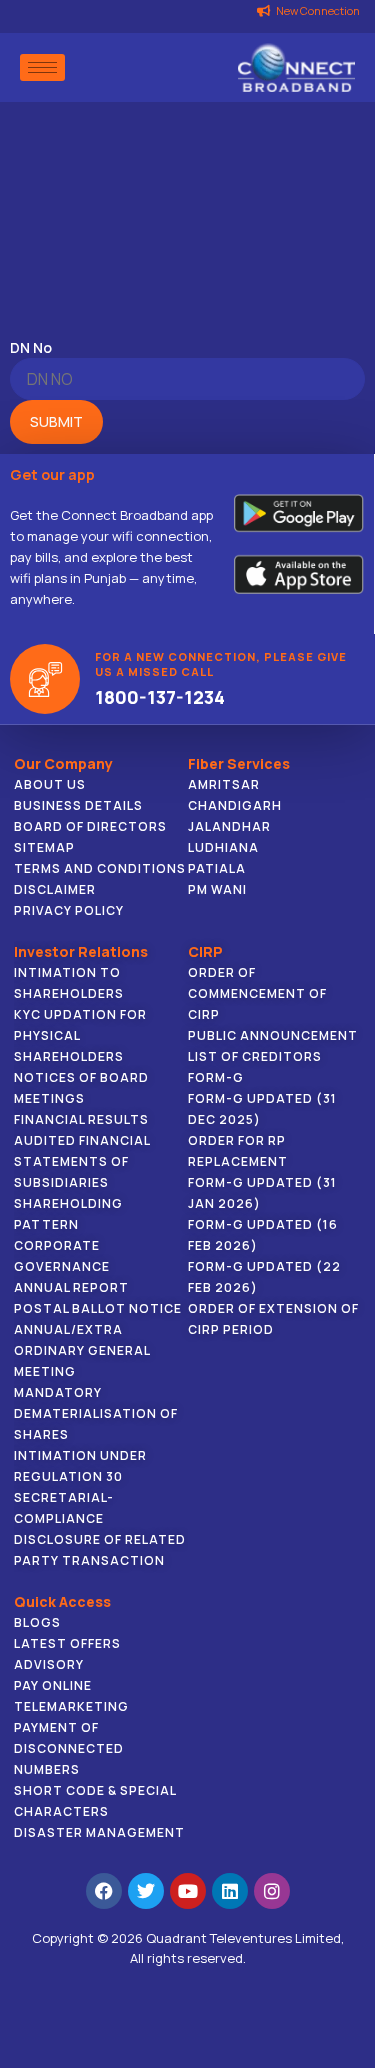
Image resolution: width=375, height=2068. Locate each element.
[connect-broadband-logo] (296, 67)
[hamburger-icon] (42, 67)
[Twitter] (146, 1891)
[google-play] (299, 513)
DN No (31, 347)
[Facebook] (104, 1891)
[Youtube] (188, 1891)
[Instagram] (272, 1891)
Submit (56, 421)
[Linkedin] (230, 1891)
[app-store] (299, 573)
